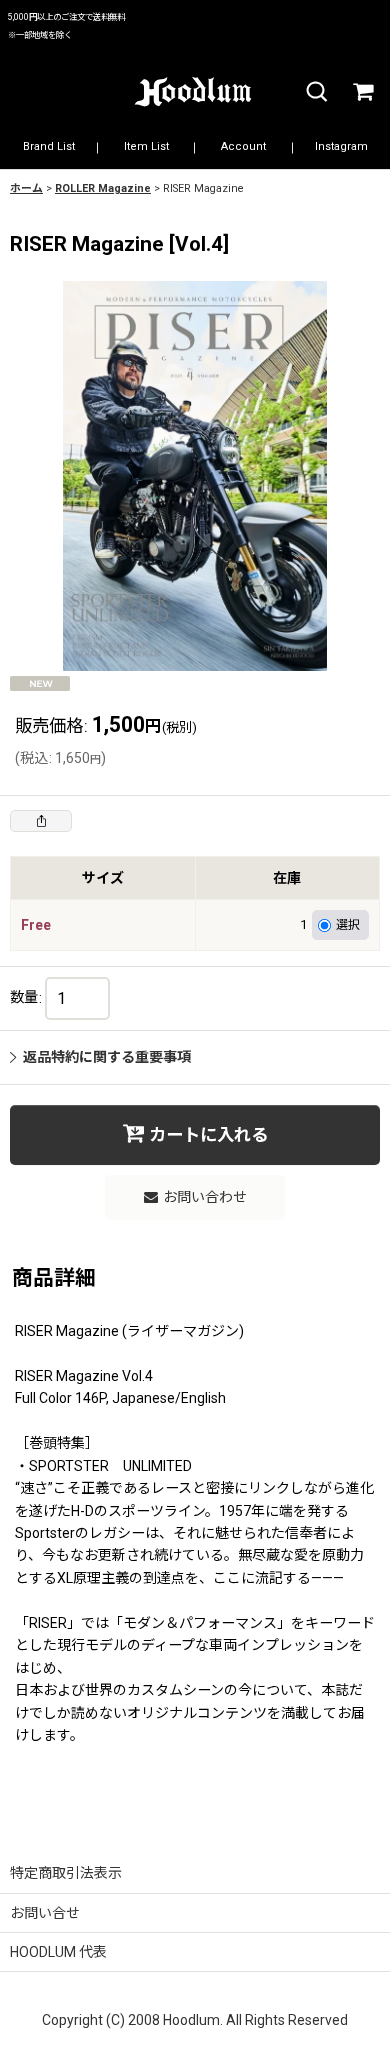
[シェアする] (41, 821)
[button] (316, 92)
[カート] (362, 92)
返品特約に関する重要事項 (107, 1057)
